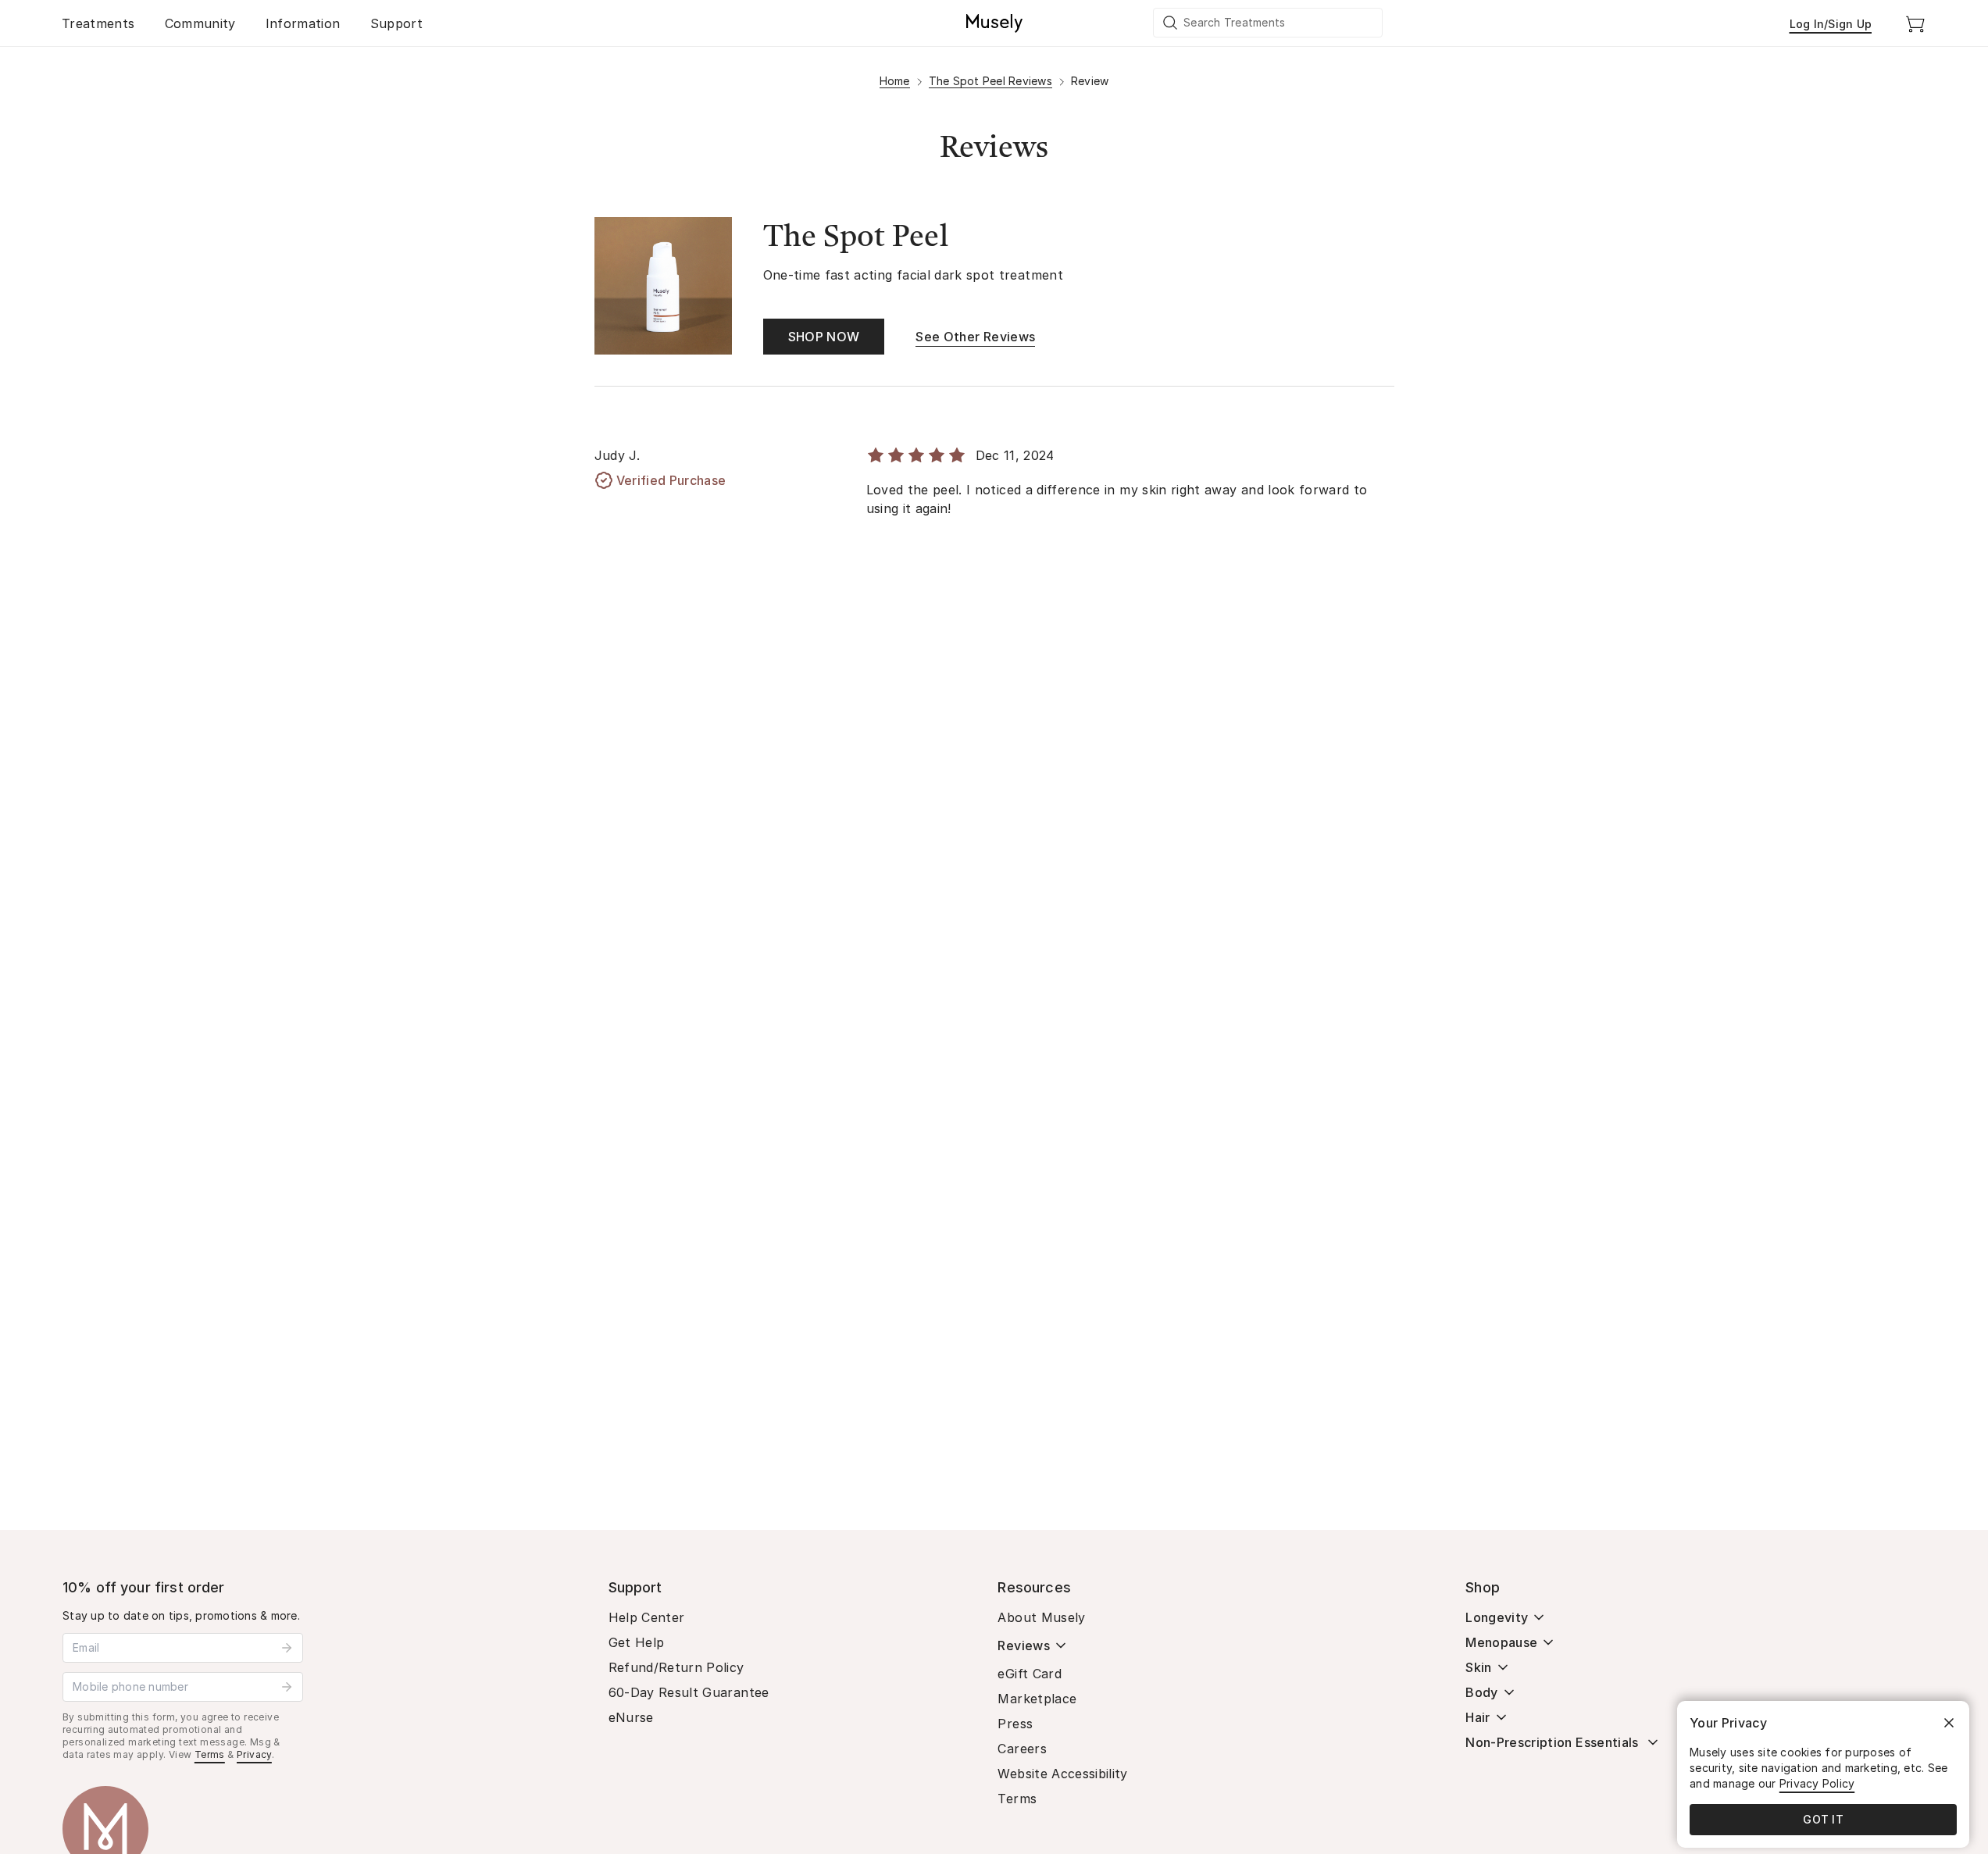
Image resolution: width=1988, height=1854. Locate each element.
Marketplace (1037, 1699)
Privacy (254, 1754)
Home (895, 81)
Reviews (1023, 1645)
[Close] (1949, 1723)
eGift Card (1030, 1674)
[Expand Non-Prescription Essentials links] (1653, 1742)
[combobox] (1269, 23)
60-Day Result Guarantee (689, 1692)
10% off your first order (144, 1587)
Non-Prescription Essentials (1552, 1742)
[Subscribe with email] (287, 1648)
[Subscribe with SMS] (287, 1687)
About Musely (1041, 1617)
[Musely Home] (994, 23)
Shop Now (824, 337)
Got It (1823, 1819)
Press (1015, 1724)
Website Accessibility (1062, 1774)
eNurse (631, 1717)
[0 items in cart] (1915, 23)
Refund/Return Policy (676, 1667)
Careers (1022, 1749)
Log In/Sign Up (1831, 24)
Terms (210, 1754)
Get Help (637, 1642)
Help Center (647, 1617)
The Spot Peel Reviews (990, 81)
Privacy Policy (1817, 1783)
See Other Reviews (975, 337)
